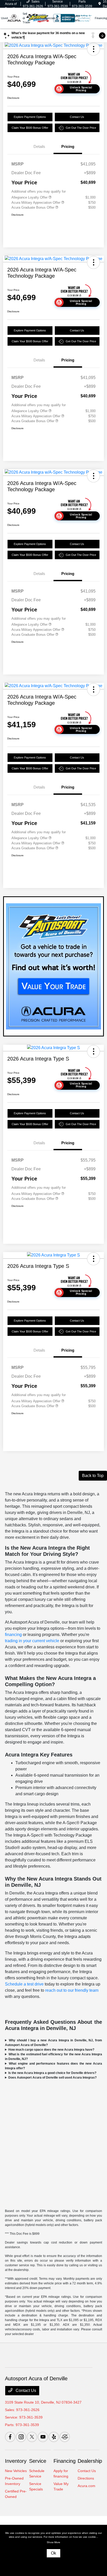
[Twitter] (32, 2437)
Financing (65, 2461)
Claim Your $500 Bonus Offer (30, 128)
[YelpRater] (54, 2437)
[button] (93, 49)
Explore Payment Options (30, 117)
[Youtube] (43, 2437)
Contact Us (77, 117)
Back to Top (93, 1476)
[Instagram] (21, 2437)
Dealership (90, 2461)
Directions (86, 2478)
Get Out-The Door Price (81, 128)
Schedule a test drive (24, 1984)
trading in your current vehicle (32, 1641)
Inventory (16, 2461)
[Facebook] (10, 2437)
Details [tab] (39, 146)
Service (38, 2461)
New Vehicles (16, 2471)
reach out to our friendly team (72, 1990)
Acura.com (86, 2486)
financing (13, 1635)
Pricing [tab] (68, 146)
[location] (100, 4)
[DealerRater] (65, 2437)
